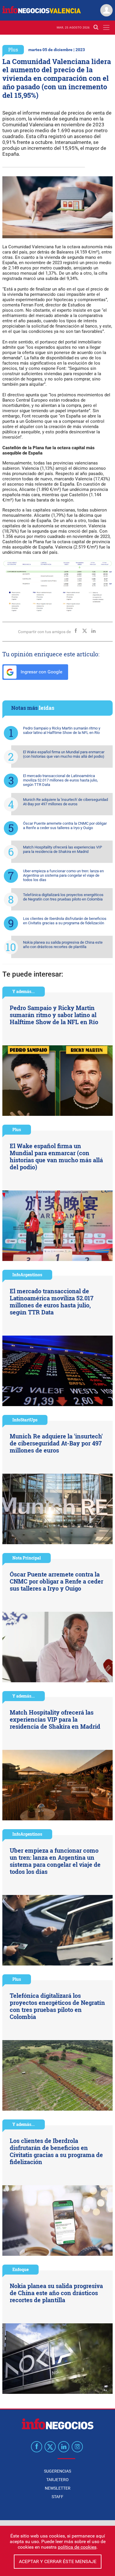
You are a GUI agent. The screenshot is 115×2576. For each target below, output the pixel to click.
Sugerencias (57, 2471)
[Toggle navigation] (106, 27)
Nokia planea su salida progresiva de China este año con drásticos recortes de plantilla (63, 945)
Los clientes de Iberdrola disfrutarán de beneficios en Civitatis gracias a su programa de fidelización (65, 921)
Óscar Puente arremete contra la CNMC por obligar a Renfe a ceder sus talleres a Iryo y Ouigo (65, 826)
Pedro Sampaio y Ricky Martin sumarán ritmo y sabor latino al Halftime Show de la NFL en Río (62, 730)
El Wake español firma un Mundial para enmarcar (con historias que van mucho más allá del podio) (64, 754)
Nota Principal (27, 1558)
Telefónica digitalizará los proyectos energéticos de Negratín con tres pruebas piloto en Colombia (63, 897)
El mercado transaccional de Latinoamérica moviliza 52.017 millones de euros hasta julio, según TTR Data (60, 780)
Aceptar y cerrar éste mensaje (58, 2561)
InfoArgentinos (27, 1275)
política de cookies (77, 2547)
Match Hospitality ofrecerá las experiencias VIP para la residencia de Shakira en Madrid (63, 849)
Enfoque (20, 2269)
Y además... (24, 991)
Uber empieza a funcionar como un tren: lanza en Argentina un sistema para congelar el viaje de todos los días (63, 875)
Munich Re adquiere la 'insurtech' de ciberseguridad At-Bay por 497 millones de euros (65, 802)
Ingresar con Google (41, 672)
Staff (57, 2497)
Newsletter (58, 2488)
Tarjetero (57, 2480)
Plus (13, 50)
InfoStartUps (25, 1420)
